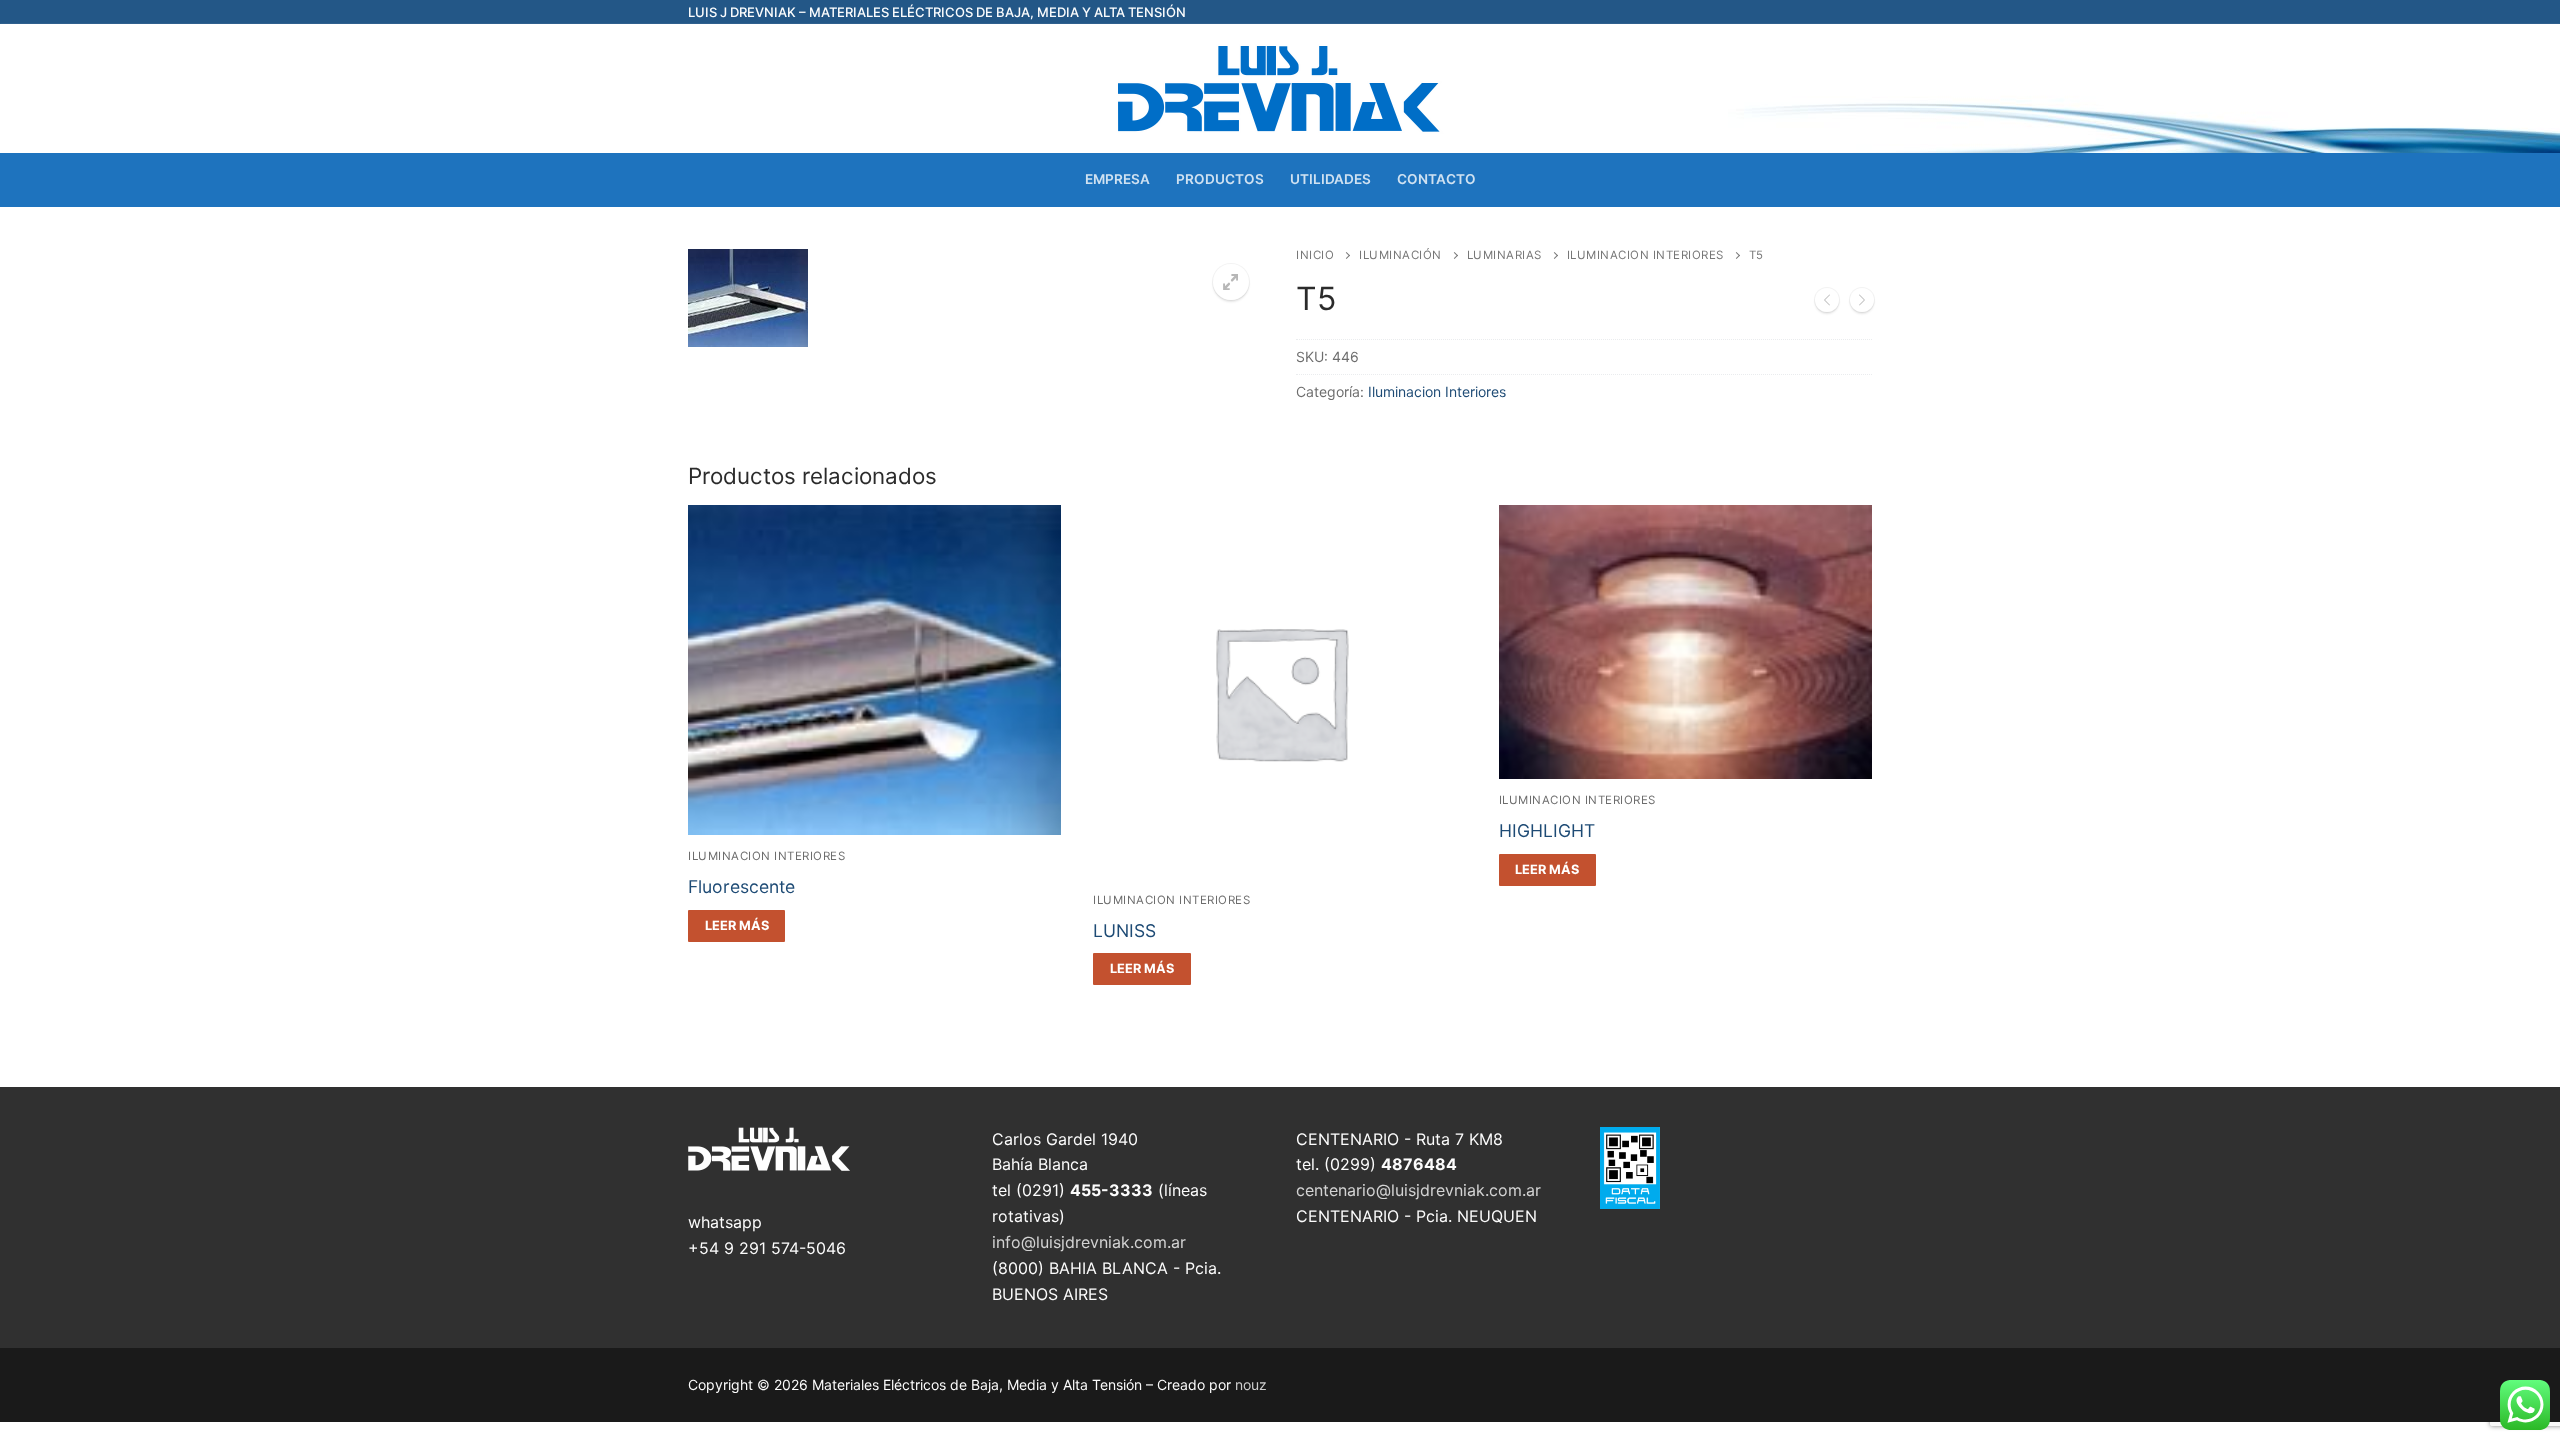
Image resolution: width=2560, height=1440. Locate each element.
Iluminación (1400, 255)
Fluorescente (741, 886)
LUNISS (1124, 930)
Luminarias (1504, 255)
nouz (1251, 1384)
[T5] (1827, 304)
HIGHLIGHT (1547, 830)
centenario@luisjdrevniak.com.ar (1418, 1190)
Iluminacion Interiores (1645, 255)
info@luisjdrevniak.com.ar (1089, 1242)
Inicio (1315, 255)
